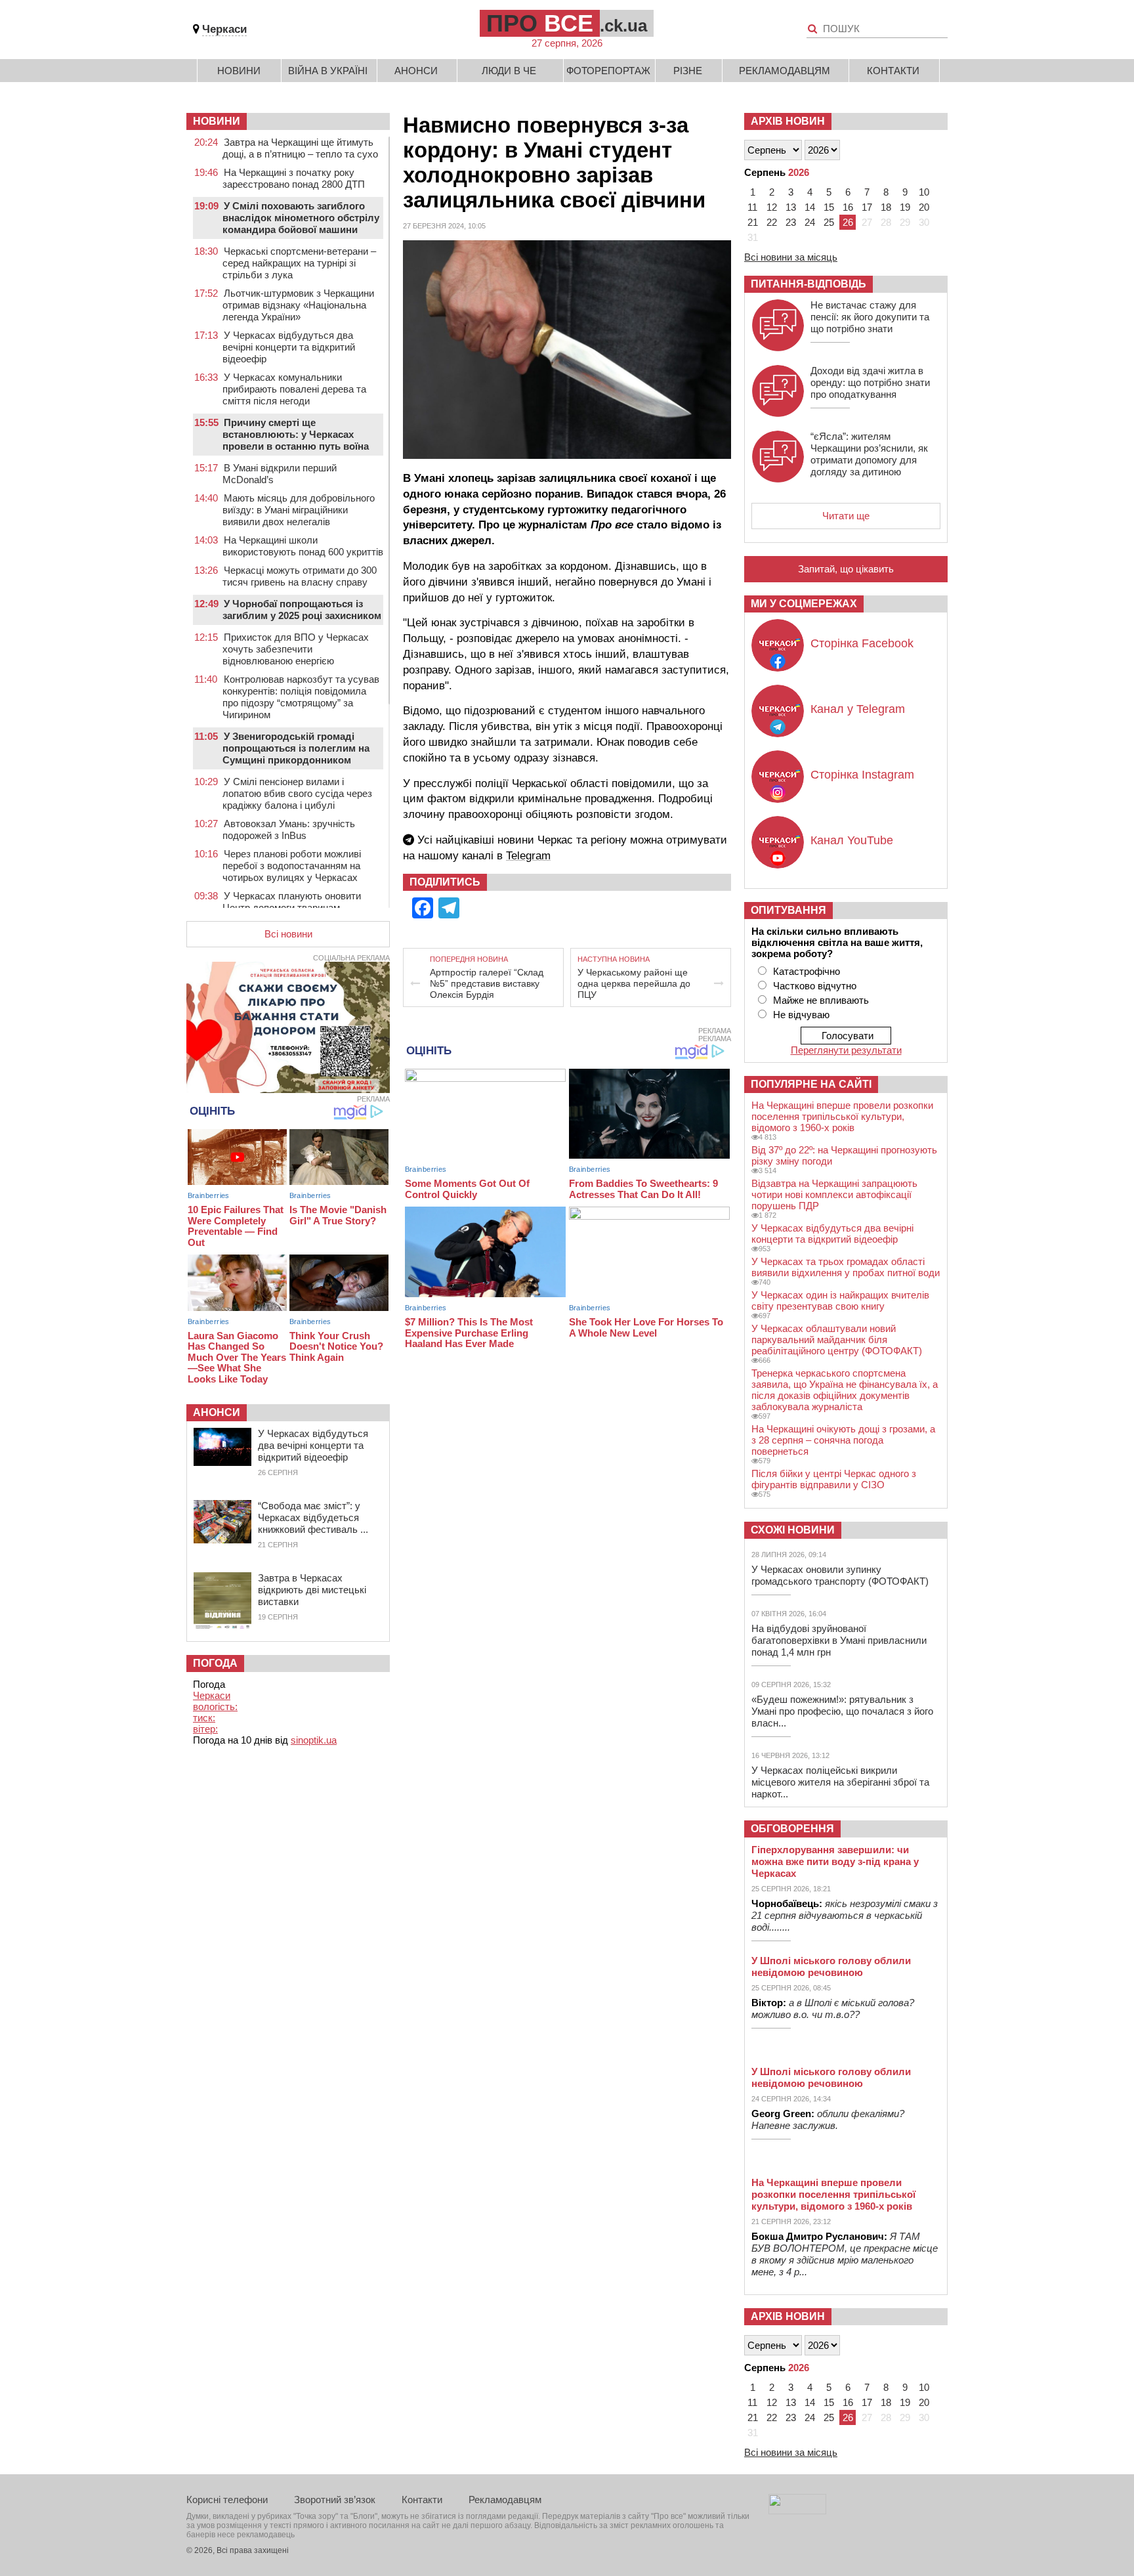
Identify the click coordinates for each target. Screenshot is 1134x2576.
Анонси (416, 71)
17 (867, 207)
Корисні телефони (227, 2500)
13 (791, 207)
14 (810, 207)
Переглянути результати (846, 1050)
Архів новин (788, 121)
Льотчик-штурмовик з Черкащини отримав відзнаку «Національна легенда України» (298, 305)
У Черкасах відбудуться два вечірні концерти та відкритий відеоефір (289, 347)
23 (791, 222)
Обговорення (792, 1829)
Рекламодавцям (785, 71)
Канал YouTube (852, 840)
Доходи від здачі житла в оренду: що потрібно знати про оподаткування (870, 382)
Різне (688, 71)
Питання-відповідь (808, 284)
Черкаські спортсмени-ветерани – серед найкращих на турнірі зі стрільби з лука (299, 263)
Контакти (893, 71)
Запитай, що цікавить (846, 569)
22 (772, 222)
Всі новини (288, 934)
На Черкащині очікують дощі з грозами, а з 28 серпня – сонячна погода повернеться (843, 1440)
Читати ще (846, 516)
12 (772, 207)
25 (829, 222)
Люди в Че (509, 71)
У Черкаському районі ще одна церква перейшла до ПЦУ (634, 983)
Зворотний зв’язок (335, 2500)
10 (924, 192)
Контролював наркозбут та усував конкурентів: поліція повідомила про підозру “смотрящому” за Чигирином (301, 697)
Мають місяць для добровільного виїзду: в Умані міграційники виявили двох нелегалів (299, 510)
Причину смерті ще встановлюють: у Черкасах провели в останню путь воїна (296, 434)
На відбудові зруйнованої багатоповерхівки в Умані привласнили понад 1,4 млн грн (839, 1640)
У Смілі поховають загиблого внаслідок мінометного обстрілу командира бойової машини (301, 218)
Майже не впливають (821, 1000)
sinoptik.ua (314, 1740)
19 (905, 207)
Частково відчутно (815, 986)
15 (829, 207)
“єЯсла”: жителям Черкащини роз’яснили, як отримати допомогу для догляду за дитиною (869, 454)
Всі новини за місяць (791, 257)
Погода (215, 1663)
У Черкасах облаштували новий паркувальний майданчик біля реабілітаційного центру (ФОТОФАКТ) (837, 1340)
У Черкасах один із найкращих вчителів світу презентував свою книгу (840, 1300)
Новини (239, 71)
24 (810, 222)
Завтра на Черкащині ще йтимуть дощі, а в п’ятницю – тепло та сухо (300, 148)
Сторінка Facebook (862, 643)
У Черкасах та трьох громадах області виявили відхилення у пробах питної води (846, 1267)
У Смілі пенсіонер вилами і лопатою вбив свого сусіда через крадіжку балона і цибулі (297, 793)
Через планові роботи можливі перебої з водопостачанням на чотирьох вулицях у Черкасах (292, 866)
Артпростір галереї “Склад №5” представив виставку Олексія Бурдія (487, 983)
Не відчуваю (801, 1015)
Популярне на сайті (811, 1084)
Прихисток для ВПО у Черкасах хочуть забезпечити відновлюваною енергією (296, 649)
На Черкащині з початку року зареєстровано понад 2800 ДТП (294, 178)
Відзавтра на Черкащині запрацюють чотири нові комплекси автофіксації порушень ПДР (834, 1194)
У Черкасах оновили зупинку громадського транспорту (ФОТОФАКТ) (840, 1575)
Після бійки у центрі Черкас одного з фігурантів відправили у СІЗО (834, 1479)
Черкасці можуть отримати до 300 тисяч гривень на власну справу (300, 576)
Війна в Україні (328, 71)
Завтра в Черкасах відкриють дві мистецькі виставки (312, 1590)
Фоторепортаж (608, 71)
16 (848, 207)
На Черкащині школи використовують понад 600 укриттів (303, 546)
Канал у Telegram (858, 709)
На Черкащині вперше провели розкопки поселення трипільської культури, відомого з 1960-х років (842, 1116)
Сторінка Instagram (862, 775)
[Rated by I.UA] (797, 2511)
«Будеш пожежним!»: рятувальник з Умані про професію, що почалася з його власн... (842, 1711)
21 (753, 222)
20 (924, 207)
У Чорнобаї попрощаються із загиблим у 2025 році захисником (302, 610)
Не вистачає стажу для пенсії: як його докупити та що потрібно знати (870, 317)
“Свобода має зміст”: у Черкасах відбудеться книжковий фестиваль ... (313, 1517)
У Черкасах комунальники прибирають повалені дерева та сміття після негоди (294, 389)
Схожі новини (793, 1530)
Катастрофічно (807, 971)
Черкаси (224, 29)
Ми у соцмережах (804, 604)
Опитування (788, 910)
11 (752, 207)
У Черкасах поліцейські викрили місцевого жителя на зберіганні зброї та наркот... (840, 1782)
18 (886, 207)
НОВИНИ (217, 121)
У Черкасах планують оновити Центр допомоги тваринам (292, 902)
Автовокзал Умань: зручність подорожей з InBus (289, 829)
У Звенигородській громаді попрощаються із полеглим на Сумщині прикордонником (296, 748)
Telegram (528, 856)
